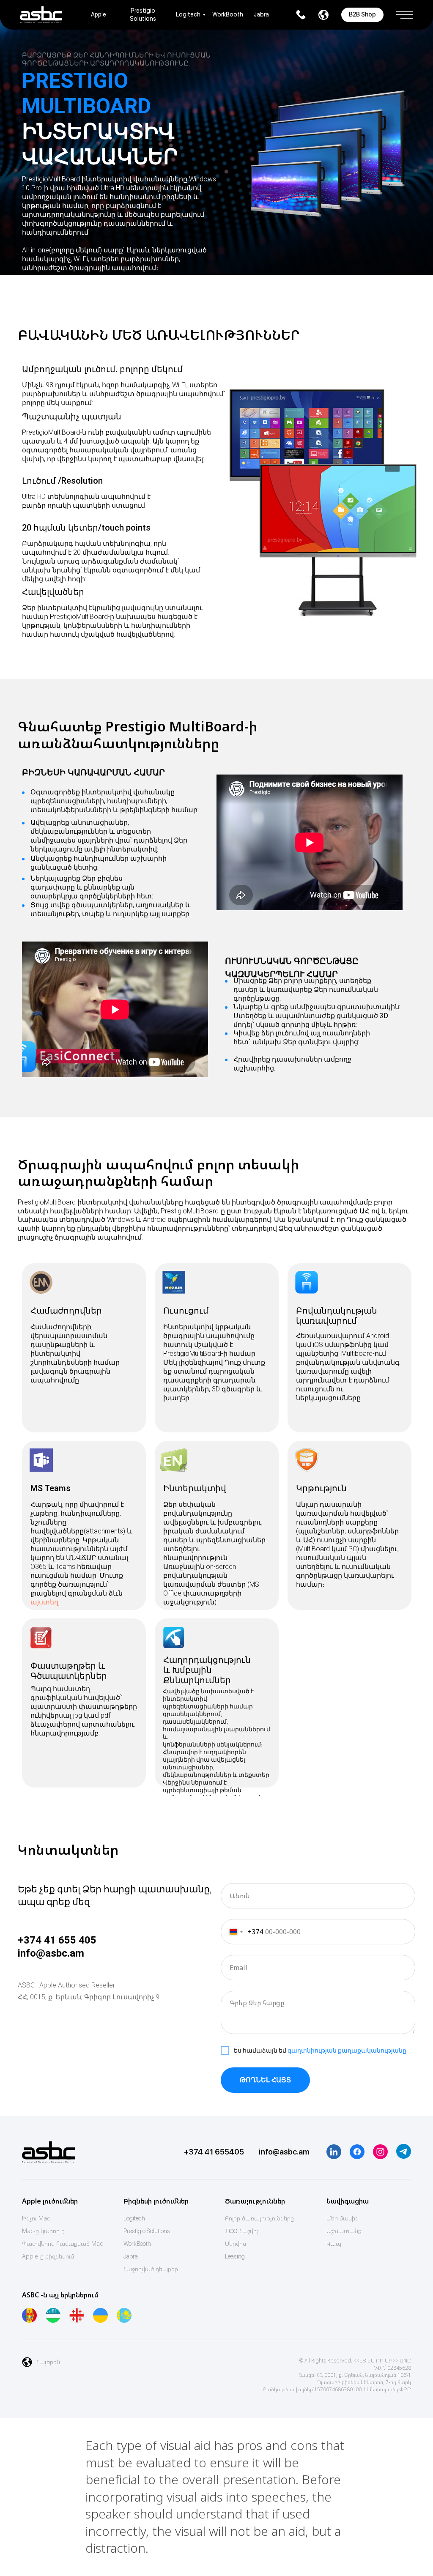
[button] (405, 12)
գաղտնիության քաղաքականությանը (347, 2050)
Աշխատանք (344, 2231)
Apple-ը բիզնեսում (48, 2256)
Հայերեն (48, 2362)
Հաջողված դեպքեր (151, 2269)
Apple (99, 14)
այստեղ (44, 1602)
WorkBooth (228, 14)
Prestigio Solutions (147, 2231)
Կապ (334, 2243)
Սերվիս (236, 2243)
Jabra (261, 14)
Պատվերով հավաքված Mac (62, 2243)
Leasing (235, 2256)
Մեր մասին (343, 2218)
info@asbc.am (51, 1953)
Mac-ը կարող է (43, 2231)
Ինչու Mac (36, 2218)
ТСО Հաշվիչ (242, 2231)
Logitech (188, 14)
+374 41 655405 (214, 2152)
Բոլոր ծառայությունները (259, 2218)
